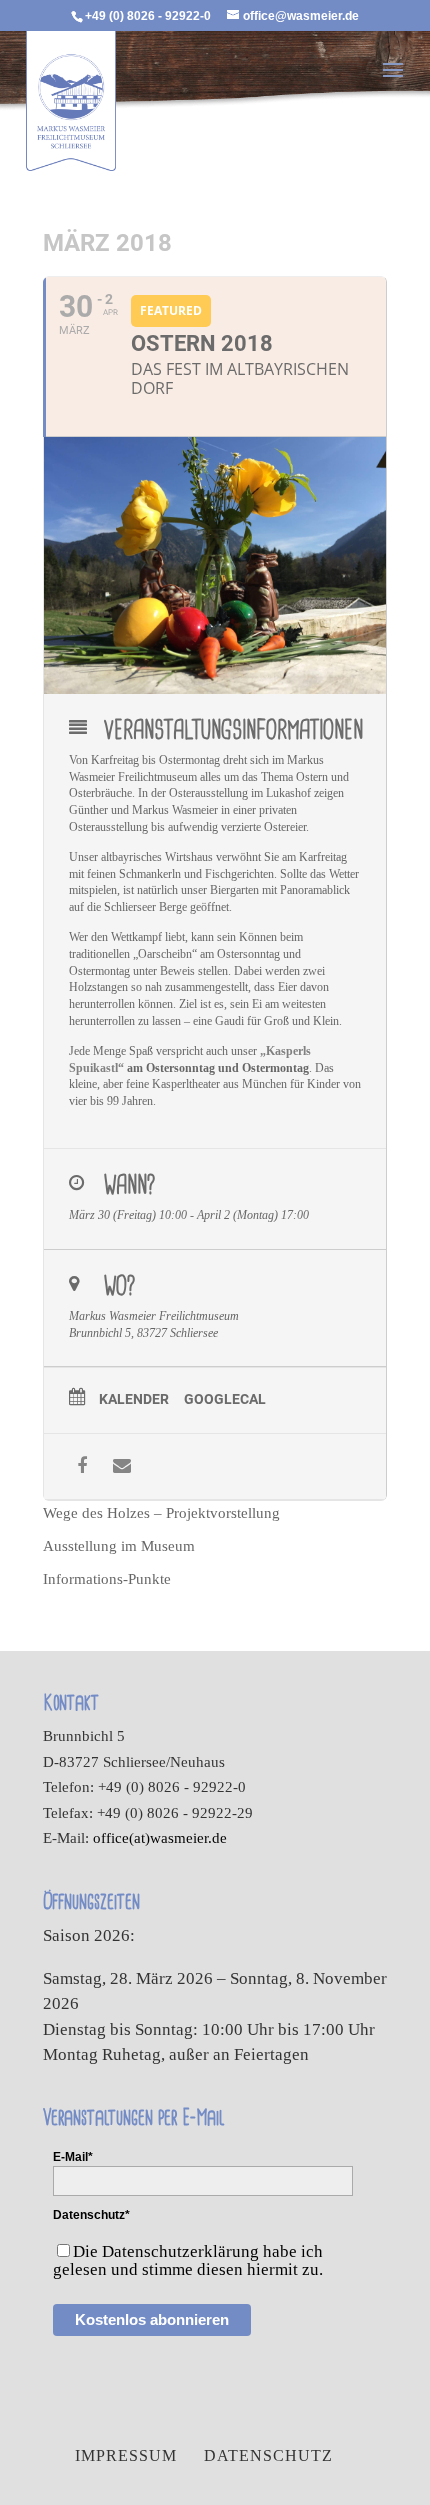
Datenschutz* (91, 2215)
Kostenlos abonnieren (152, 2319)
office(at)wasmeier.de (160, 1838)
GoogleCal (225, 1399)
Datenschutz (268, 2455)
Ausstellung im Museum (119, 1546)
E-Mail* (73, 2157)
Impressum (126, 2455)
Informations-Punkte (107, 1579)
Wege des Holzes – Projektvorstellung (161, 1513)
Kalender (134, 1399)
